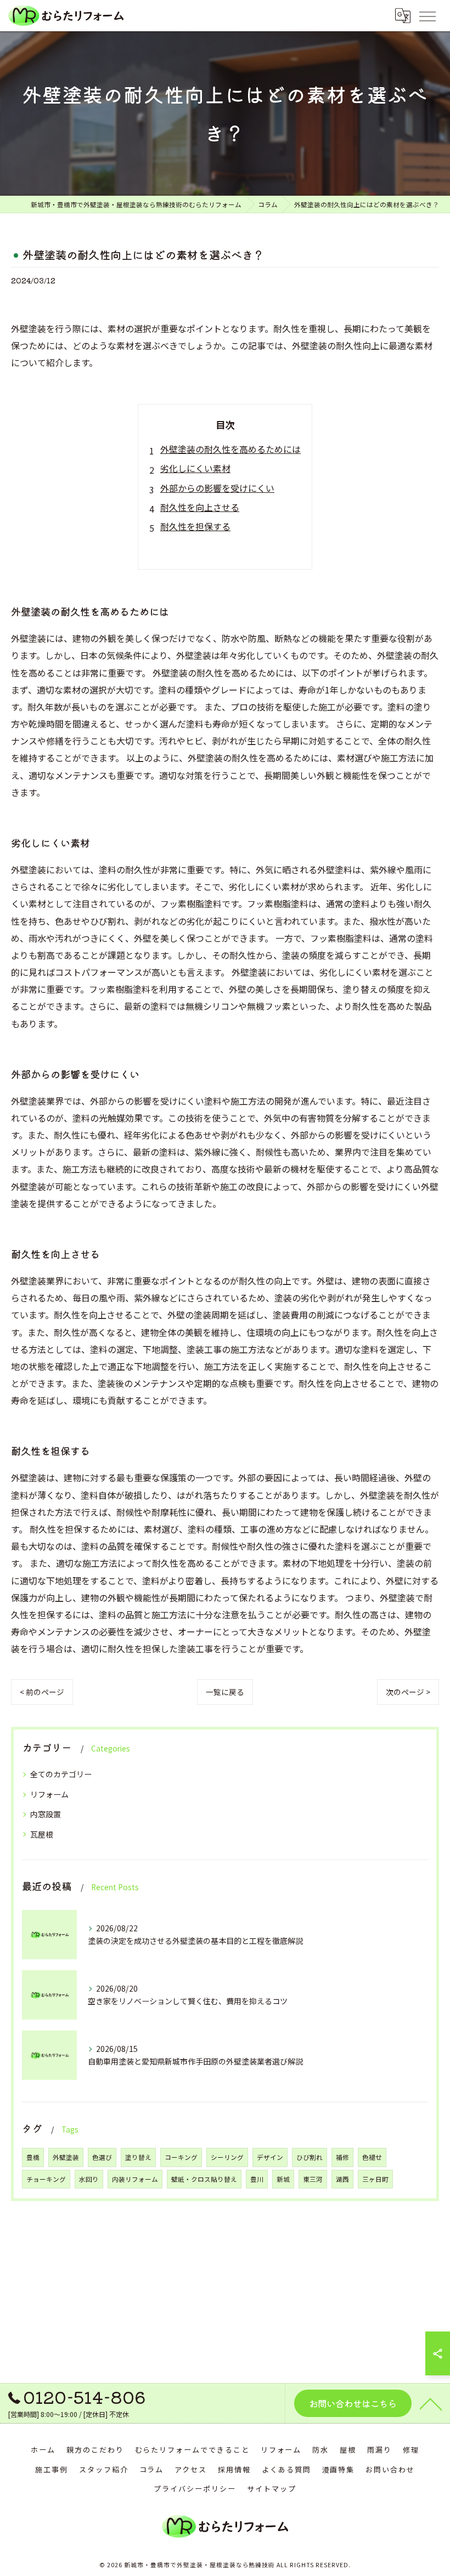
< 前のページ (42, 1692)
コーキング (181, 2157)
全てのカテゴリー (61, 1774)
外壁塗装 (66, 2157)
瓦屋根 (42, 1834)
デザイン (270, 2157)
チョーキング (46, 2179)
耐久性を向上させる (200, 507)
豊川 (257, 2179)
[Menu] (427, 15)
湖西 (342, 2179)
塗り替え (138, 2157)
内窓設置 (46, 1814)
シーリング (227, 2157)
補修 (342, 2157)
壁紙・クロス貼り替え (204, 2179)
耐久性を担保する (195, 526)
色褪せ (372, 2157)
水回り (89, 2179)
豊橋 (33, 2157)
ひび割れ (310, 2157)
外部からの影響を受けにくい (217, 488)
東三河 (313, 2179)
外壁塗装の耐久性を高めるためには (230, 449)
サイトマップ (272, 2489)
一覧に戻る (225, 1692)
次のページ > (408, 1692)
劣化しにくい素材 (195, 468)
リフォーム (49, 1794)
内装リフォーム (135, 2179)
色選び (102, 2157)
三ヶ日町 (375, 2179)
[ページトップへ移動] (431, 2403)
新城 (283, 2179)
